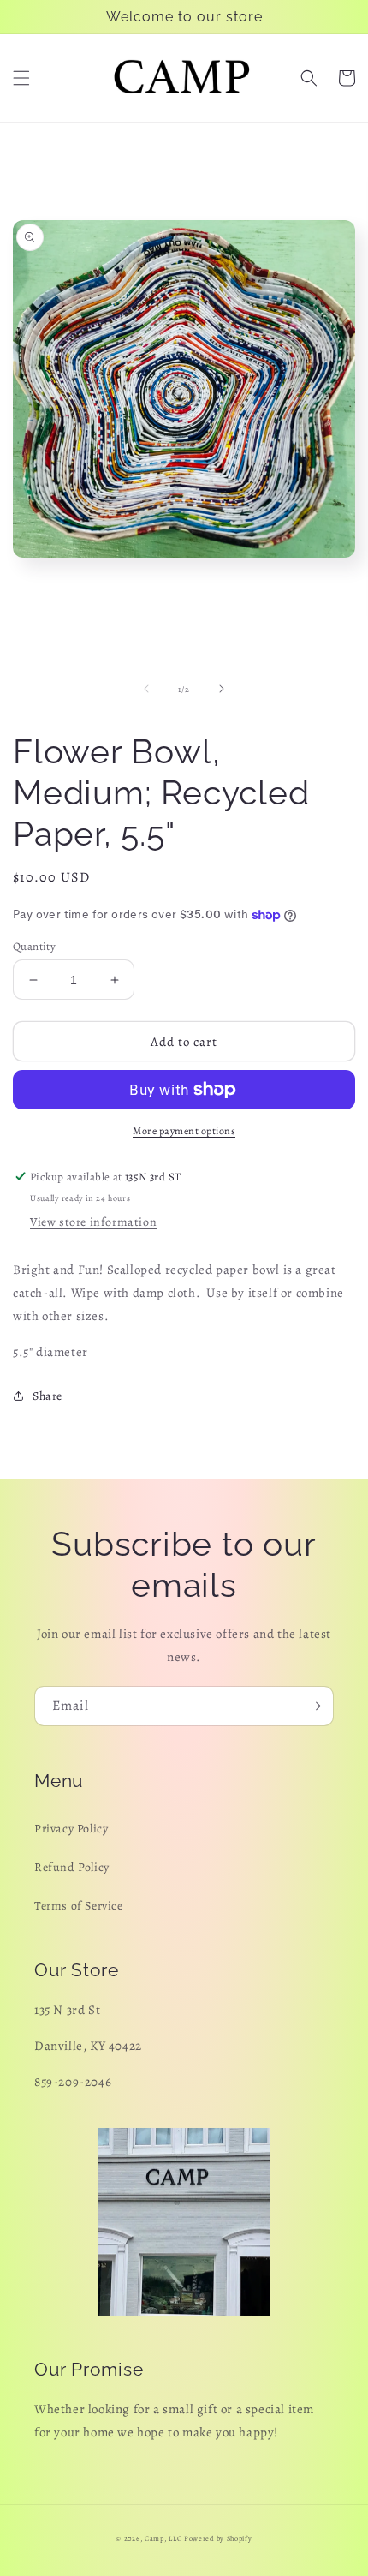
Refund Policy (72, 1867)
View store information (93, 1222)
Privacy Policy (71, 1829)
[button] (21, 78)
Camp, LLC (163, 2539)
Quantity (34, 946)
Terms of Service (79, 1906)
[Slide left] (146, 689)
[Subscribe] (314, 1706)
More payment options (184, 1131)
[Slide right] (222, 689)
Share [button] (47, 1396)
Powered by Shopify (218, 2539)
